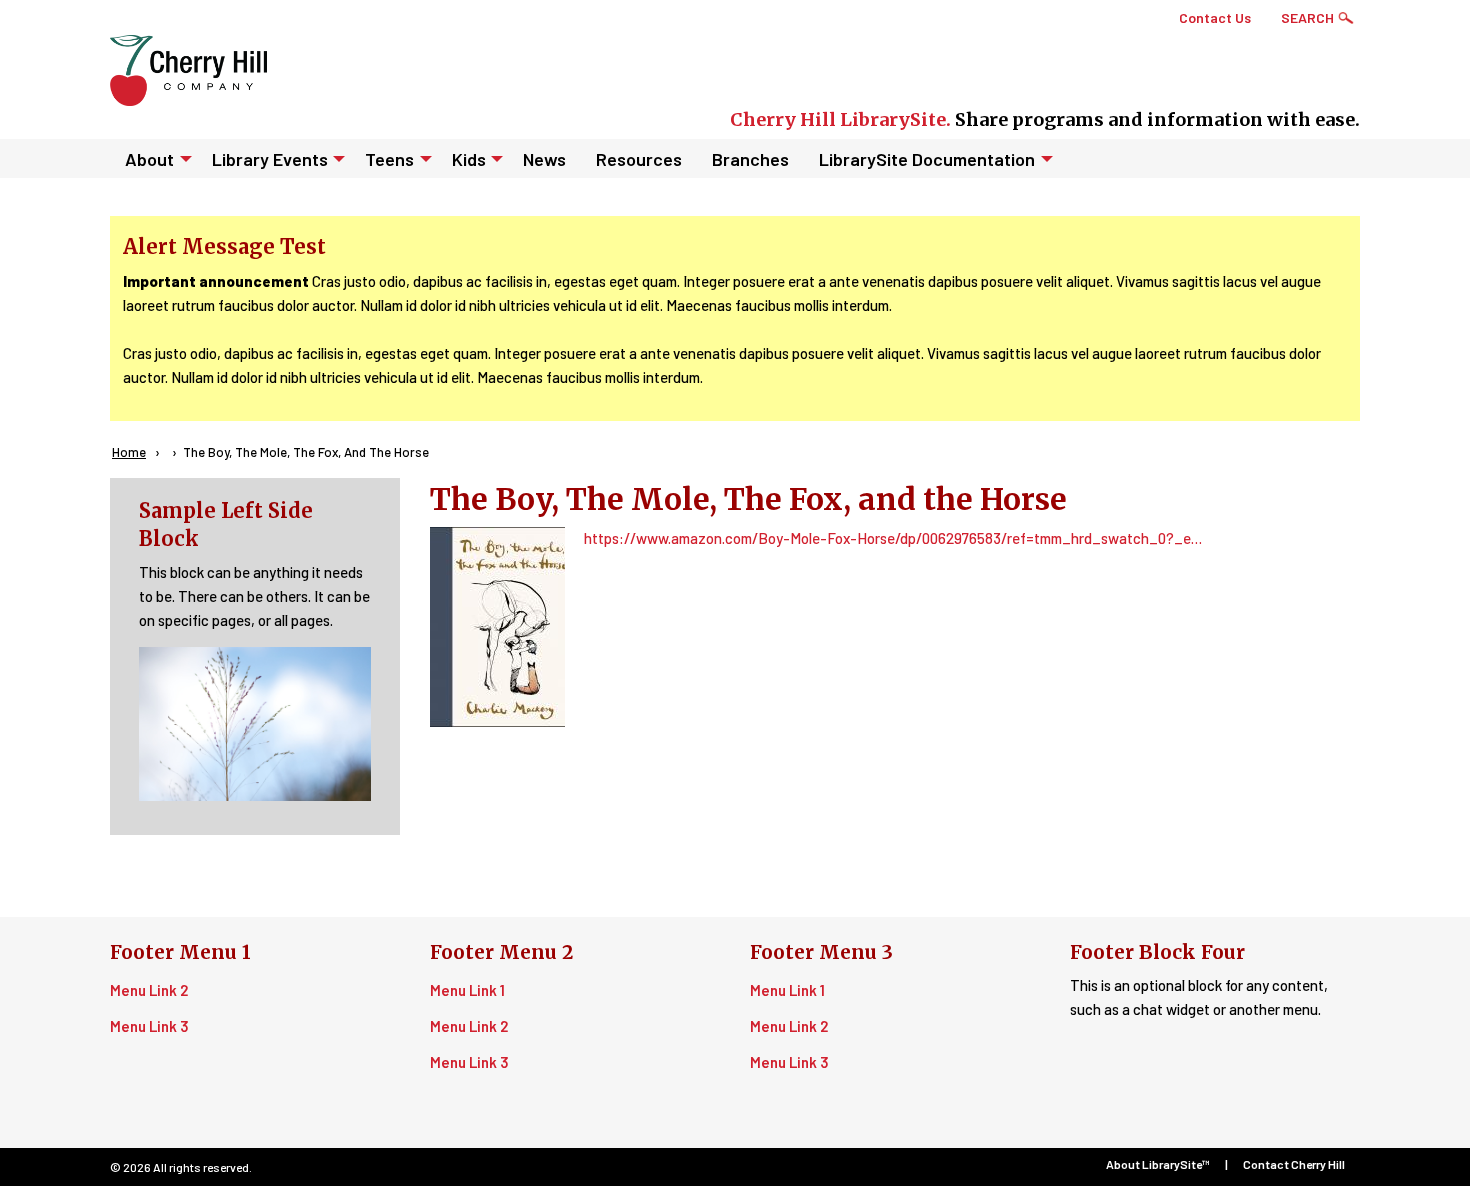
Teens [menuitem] (389, 159)
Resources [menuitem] (639, 159)
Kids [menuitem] (469, 159)
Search (1307, 17)
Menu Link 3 (149, 1026)
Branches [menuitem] (750, 159)
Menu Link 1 (467, 990)
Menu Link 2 (149, 990)
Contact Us (1215, 17)
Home (129, 452)
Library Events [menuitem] (270, 159)
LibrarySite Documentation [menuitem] (927, 159)
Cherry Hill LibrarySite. (840, 119)
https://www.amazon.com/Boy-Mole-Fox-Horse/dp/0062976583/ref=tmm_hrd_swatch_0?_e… (893, 538)
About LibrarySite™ (1158, 1164)
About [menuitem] (149, 159)
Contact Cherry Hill (1294, 1164)
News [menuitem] (544, 159)
